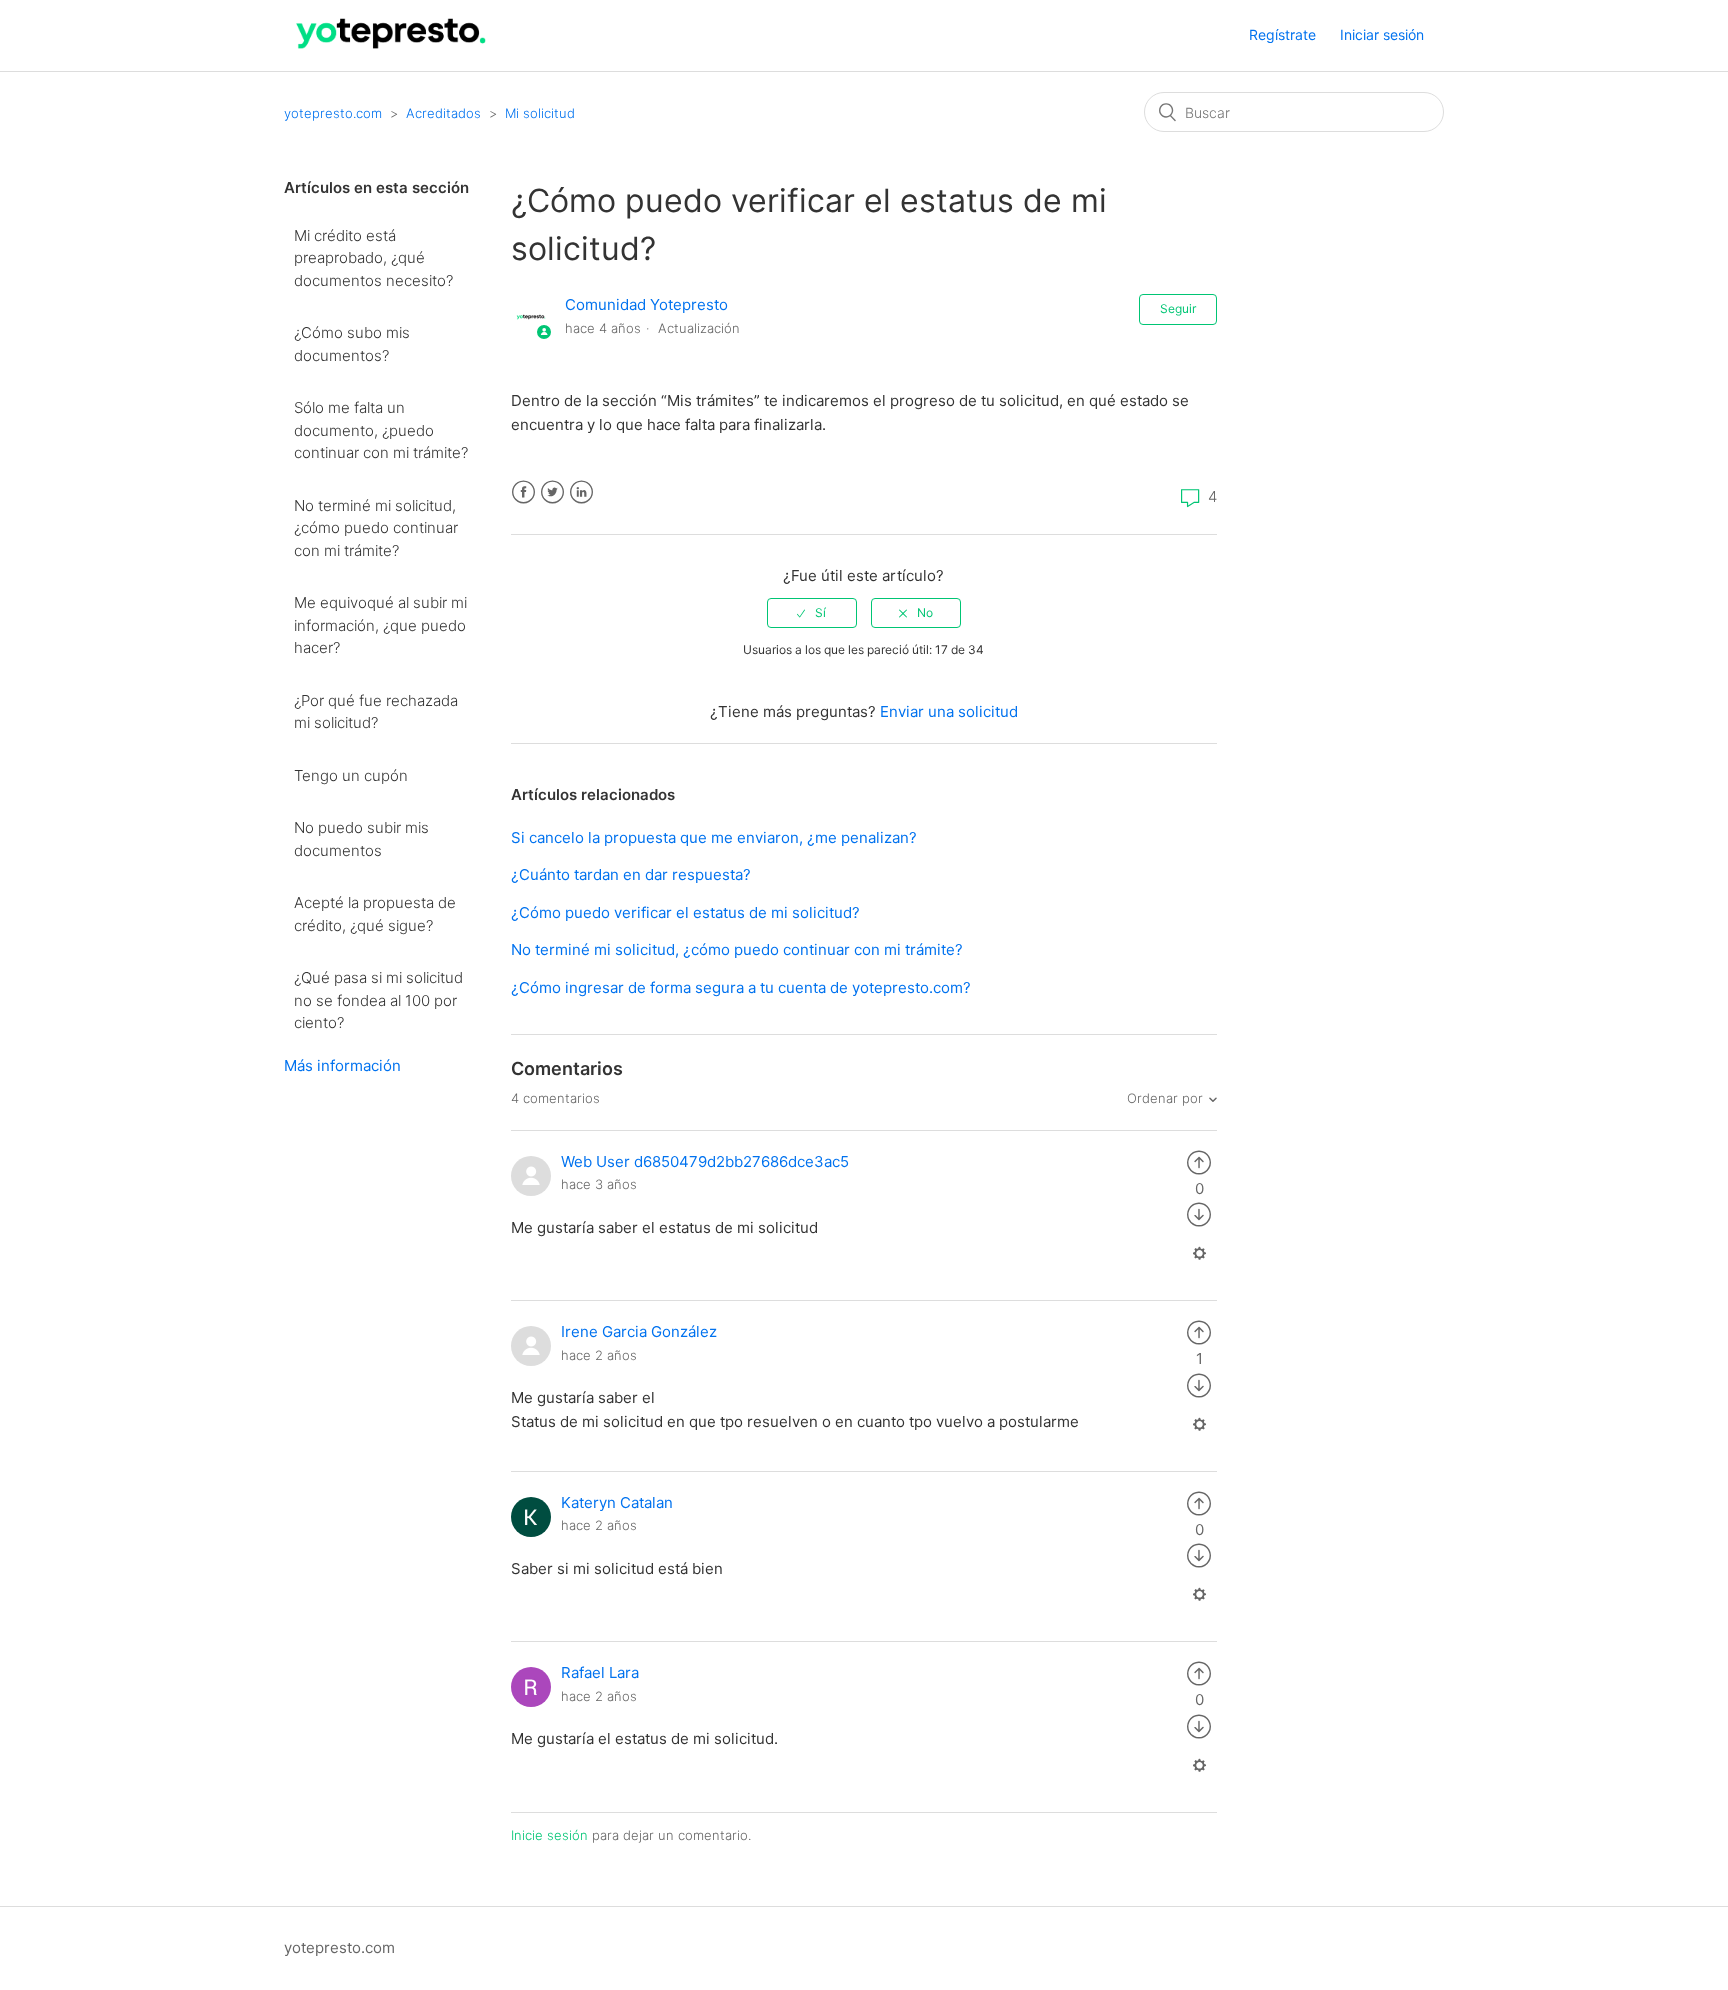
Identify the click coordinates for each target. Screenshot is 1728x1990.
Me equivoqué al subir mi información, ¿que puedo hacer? (380, 625)
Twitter (552, 492)
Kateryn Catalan (617, 1502)
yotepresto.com (333, 113)
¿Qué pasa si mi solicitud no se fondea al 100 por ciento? (378, 1000)
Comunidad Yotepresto (646, 304)
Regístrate (1282, 34)
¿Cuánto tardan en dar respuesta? (631, 874)
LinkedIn (581, 492)
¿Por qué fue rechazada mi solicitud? (376, 712)
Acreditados (443, 113)
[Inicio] (391, 53)
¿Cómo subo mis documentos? (352, 344)
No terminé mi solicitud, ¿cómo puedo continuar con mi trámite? (376, 528)
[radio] (812, 613)
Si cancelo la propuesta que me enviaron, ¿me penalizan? (714, 837)
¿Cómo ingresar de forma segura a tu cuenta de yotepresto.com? (741, 987)
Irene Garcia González (639, 1331)
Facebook (523, 492)
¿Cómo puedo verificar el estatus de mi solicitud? (685, 912)
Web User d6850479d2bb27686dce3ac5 (705, 1161)
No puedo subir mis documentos (361, 839)
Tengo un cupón (351, 775)
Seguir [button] (1178, 308)
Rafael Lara (600, 1672)
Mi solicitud (540, 113)
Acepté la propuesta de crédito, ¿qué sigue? (375, 914)
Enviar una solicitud (949, 711)
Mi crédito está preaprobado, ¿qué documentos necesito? (373, 258)
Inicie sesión (549, 1835)
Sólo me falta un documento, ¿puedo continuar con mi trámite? (381, 430)
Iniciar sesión (1382, 34)
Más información (342, 1065)
